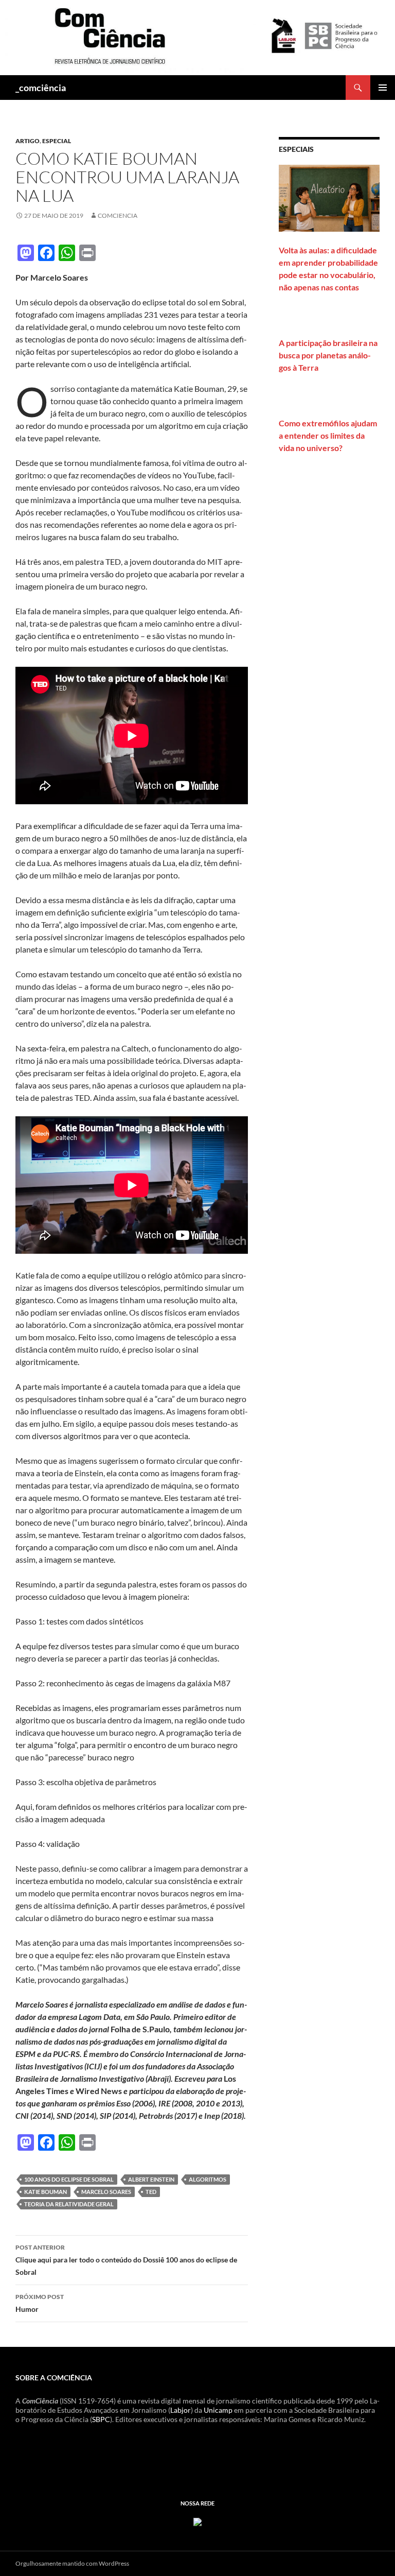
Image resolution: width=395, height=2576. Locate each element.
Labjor (181, 2410)
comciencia (118, 215)
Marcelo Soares (106, 2192)
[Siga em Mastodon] (197, 2521)
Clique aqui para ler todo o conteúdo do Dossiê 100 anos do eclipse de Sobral (126, 2260)
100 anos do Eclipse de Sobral (69, 2179)
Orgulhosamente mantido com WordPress (72, 2563)
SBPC (101, 2419)
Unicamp (218, 2410)
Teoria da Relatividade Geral (69, 2204)
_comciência (41, 88)
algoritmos (208, 2179)
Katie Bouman (46, 2192)
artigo (28, 141)
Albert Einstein (151, 2179)
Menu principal (383, 88)
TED (151, 2192)
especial (57, 141)
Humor (40, 2303)
